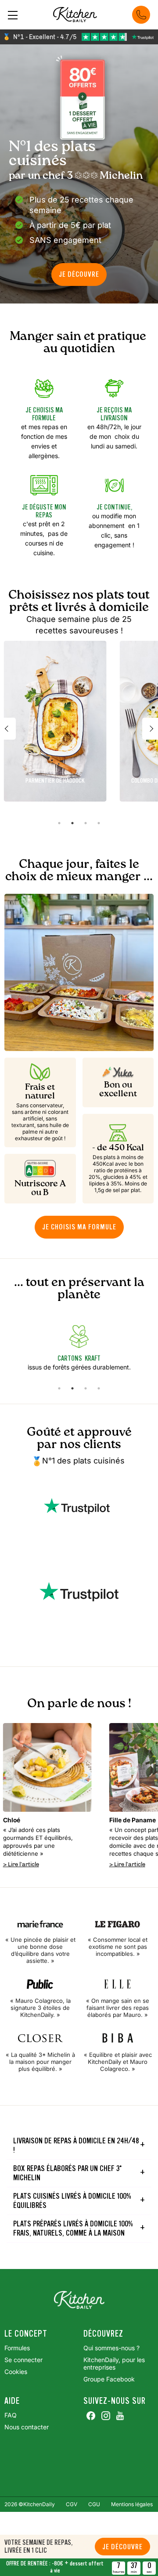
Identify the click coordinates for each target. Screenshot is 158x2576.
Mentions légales (132, 2504)
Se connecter (23, 2360)
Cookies (16, 2372)
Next (150, 729)
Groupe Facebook (109, 2379)
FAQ (11, 2415)
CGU (94, 2504)
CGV (72, 2504)
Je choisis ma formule (79, 1227)
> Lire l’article (21, 1864)
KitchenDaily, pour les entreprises (114, 2363)
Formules (17, 2348)
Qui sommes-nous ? (111, 2348)
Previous (8, 729)
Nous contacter (27, 2427)
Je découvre (122, 2547)
